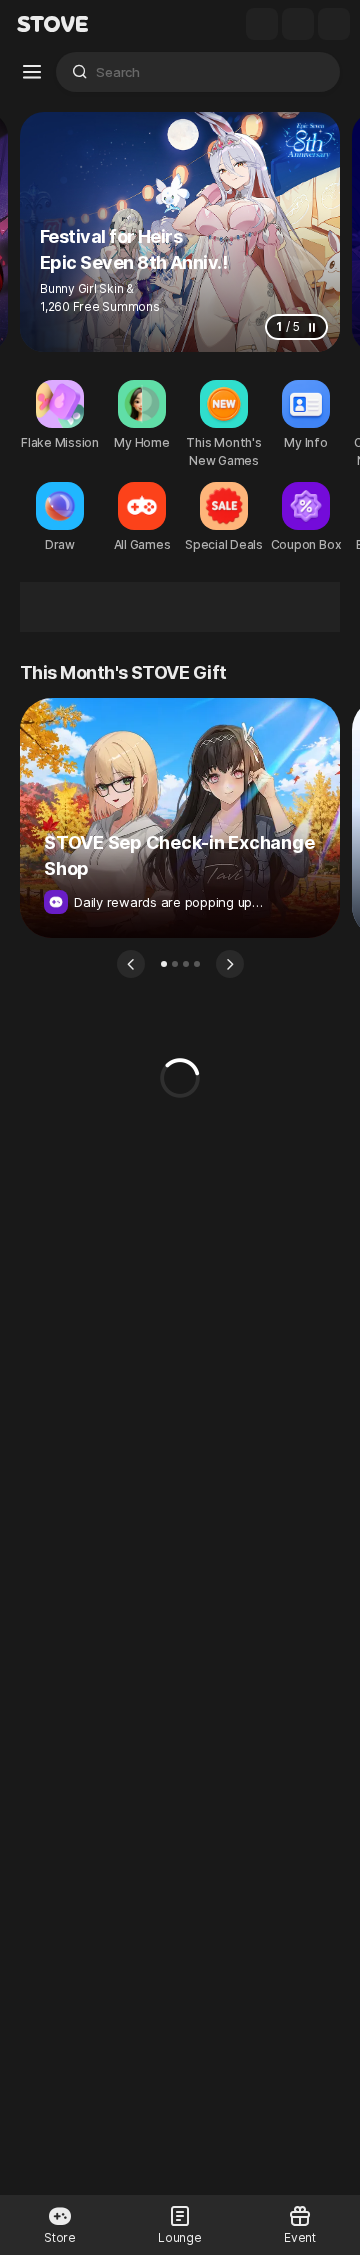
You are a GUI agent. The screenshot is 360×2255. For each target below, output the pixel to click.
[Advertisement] (180, 607)
